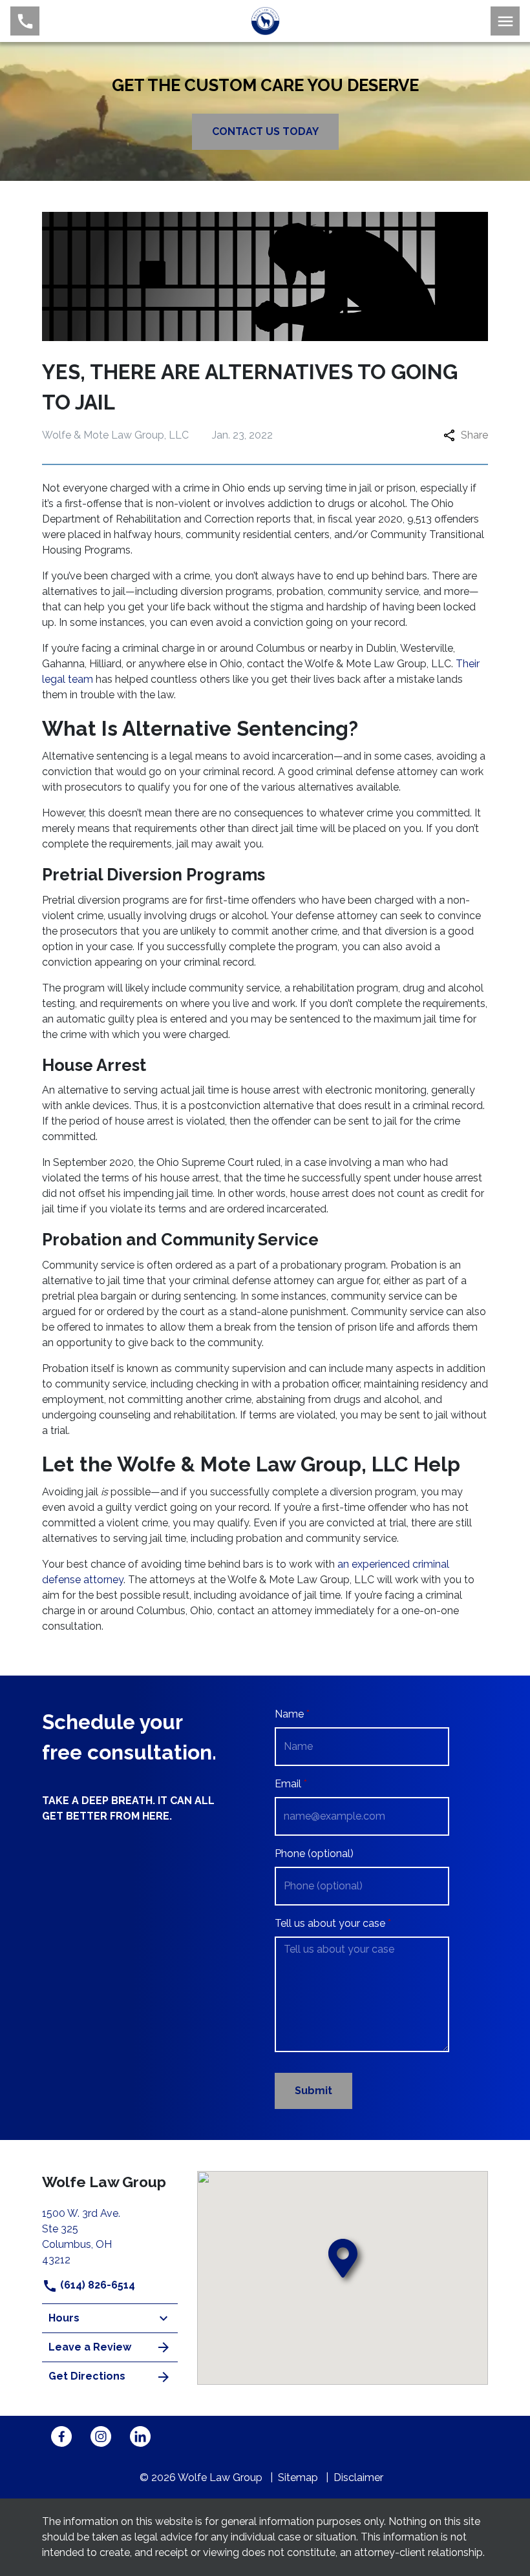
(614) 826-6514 (96, 2285)
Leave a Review (90, 2347)
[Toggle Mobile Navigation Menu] (505, 21)
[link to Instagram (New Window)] (101, 2436)
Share (474, 435)
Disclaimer (358, 2477)
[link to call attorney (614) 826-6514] (25, 21)
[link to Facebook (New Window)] (61, 2436)
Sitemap (298, 2477)
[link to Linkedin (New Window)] (140, 2436)
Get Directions (87, 2376)
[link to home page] (265, 20)
